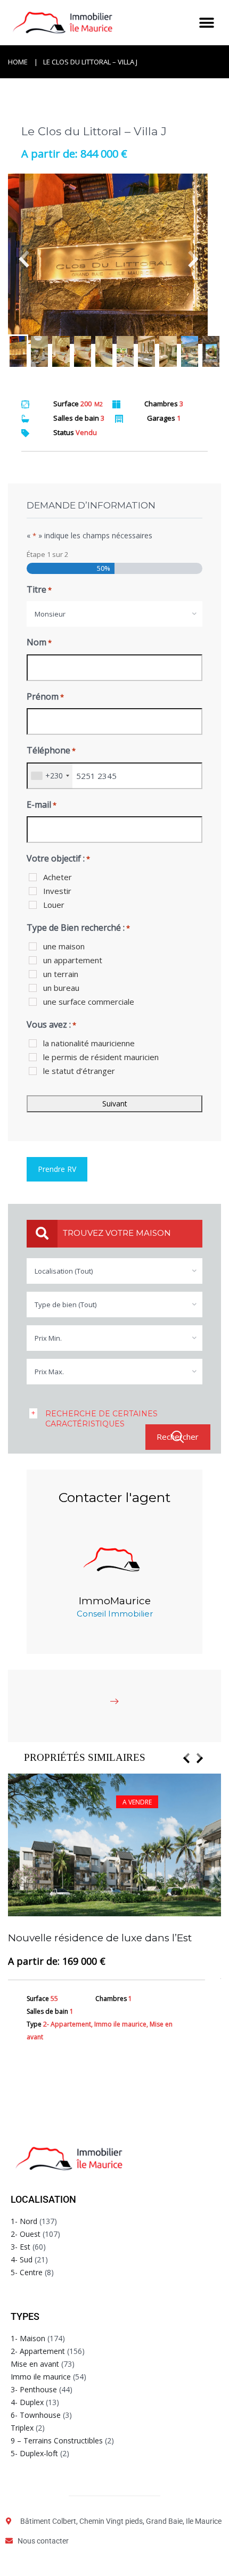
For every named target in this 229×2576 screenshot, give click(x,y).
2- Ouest (26, 2234)
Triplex (22, 2428)
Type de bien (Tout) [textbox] (66, 1305)
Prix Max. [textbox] (49, 1372)
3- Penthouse (34, 2389)
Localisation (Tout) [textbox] (64, 1271)
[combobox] (114, 614)
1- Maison (28, 2338)
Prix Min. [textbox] (48, 1338)
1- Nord (24, 2221)
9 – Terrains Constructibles (57, 2440)
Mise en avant (35, 2364)
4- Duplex (27, 2402)
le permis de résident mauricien (101, 1057)
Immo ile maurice (41, 2377)
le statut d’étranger (79, 1071)
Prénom (45, 696)
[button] (206, 23)
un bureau (61, 988)
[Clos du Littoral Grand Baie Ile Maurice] (114, 259)
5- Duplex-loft (34, 2453)
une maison (64, 946)
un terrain (61, 974)
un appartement (73, 960)
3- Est (21, 2247)
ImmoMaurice (115, 1601)
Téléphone (51, 750)
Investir (57, 891)
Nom (39, 642)
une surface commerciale (89, 1002)
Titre (39, 589)
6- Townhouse (36, 2415)
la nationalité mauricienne (89, 1043)
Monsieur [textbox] (50, 614)
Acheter (58, 877)
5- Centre (27, 2272)
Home (18, 62)
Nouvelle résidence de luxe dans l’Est (100, 1938)
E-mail (42, 805)
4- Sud (22, 2259)
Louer (54, 905)
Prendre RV (57, 1169)
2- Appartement (38, 2351)
